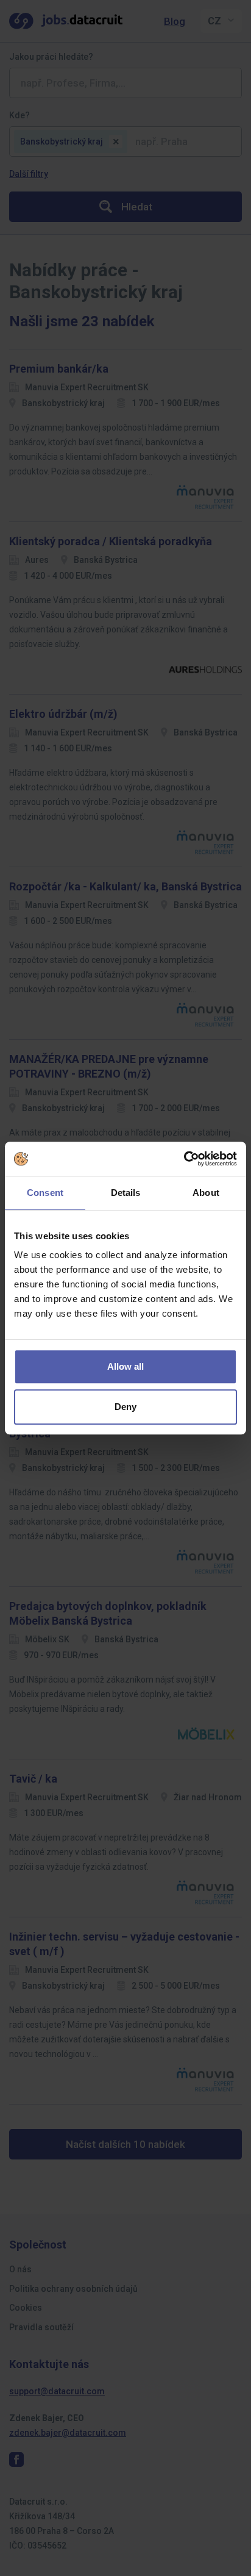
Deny (125, 1407)
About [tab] (206, 1193)
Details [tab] (126, 1193)
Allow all (125, 1366)
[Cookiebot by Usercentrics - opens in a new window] (184, 1159)
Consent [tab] (45, 1193)
